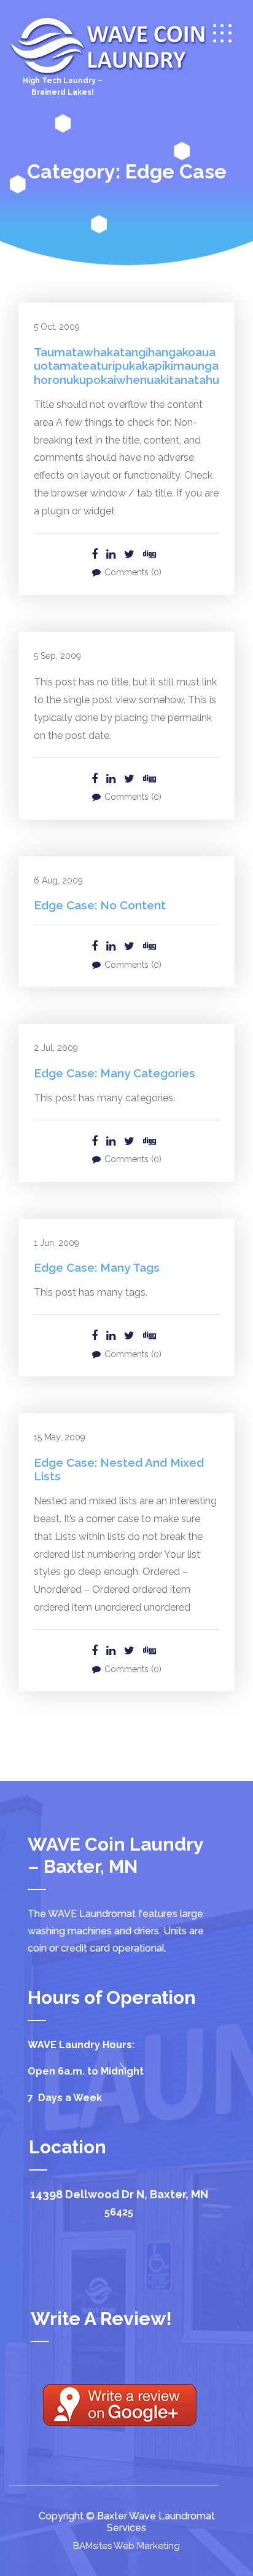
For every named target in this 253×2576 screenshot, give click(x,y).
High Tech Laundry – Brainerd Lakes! (63, 86)
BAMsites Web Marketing (126, 2546)
